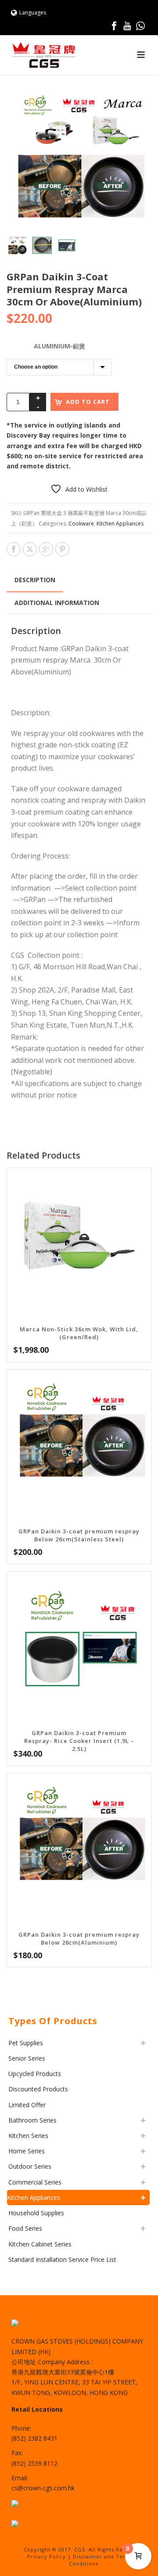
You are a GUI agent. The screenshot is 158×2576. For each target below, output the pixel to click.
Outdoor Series (30, 2166)
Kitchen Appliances (120, 524)
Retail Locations (37, 2409)
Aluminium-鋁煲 (59, 346)
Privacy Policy (47, 2556)
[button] (134, 104)
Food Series (25, 2228)
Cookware (81, 524)
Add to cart (88, 402)
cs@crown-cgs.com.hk (43, 2488)
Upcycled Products (35, 2074)
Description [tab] (35, 580)
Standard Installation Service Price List (62, 2259)
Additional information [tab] (57, 603)
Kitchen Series (28, 2136)
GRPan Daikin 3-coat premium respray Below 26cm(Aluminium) (79, 1938)
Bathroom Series (32, 2120)
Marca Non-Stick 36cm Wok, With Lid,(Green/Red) (79, 1333)
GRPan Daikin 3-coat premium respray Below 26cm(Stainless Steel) (79, 1535)
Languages (33, 13)
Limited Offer (27, 2105)
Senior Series (27, 2058)
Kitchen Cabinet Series (40, 2244)
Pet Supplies (26, 2043)
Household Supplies (36, 2213)
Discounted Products (38, 2089)
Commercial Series (35, 2182)
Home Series (27, 2151)
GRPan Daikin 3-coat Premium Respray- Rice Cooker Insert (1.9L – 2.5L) (79, 1741)
